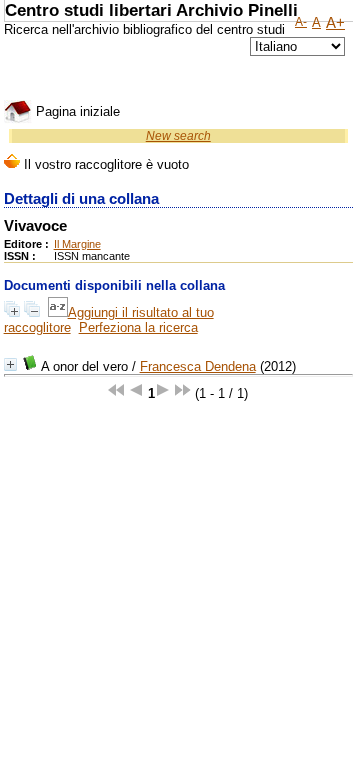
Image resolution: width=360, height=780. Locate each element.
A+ (335, 23)
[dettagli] (10, 364)
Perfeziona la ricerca (138, 327)
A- (301, 22)
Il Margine (77, 244)
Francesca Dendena (198, 366)
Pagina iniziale (76, 111)
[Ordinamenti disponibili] (58, 312)
